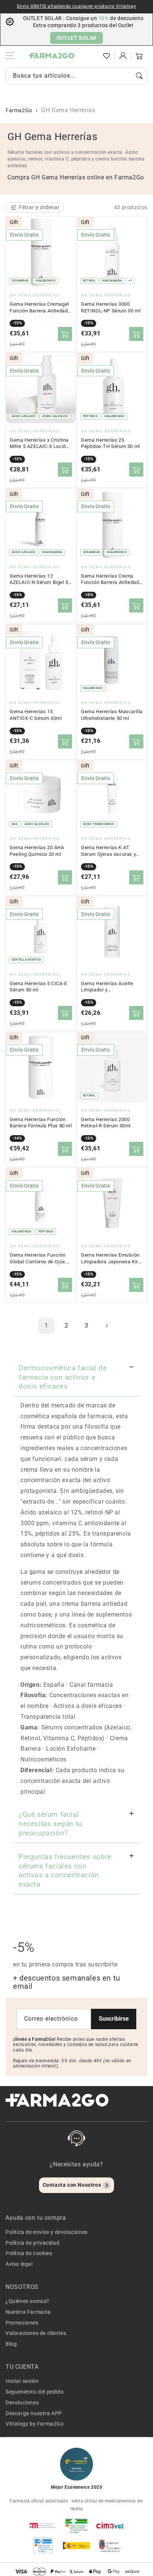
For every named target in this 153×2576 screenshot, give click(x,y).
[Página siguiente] (107, 1326)
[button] (90, 56)
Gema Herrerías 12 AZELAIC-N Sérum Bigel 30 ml (40, 579)
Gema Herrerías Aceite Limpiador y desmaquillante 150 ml (107, 987)
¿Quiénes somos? (27, 2301)
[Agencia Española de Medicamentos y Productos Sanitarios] (43, 2525)
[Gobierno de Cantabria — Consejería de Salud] (110, 2546)
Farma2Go (19, 110)
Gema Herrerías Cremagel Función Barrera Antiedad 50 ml (39, 308)
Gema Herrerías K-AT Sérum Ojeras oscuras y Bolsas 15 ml (108, 851)
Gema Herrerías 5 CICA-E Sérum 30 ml (38, 987)
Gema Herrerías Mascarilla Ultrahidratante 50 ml (112, 715)
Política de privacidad (32, 2243)
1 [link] (46, 1326)
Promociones (22, 2323)
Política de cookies (29, 2253)
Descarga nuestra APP (34, 2413)
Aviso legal (19, 2264)
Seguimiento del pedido (35, 2392)
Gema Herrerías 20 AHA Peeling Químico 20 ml (37, 851)
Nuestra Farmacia (28, 2312)
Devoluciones (22, 2403)
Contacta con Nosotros (72, 2185)
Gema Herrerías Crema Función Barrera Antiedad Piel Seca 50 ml (110, 579)
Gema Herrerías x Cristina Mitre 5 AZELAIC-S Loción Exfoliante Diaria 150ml (39, 444)
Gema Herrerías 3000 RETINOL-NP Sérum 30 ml (111, 307)
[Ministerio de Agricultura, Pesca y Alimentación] (76, 2546)
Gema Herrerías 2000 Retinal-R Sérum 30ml (106, 1123)
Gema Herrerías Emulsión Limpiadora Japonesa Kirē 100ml (111, 1258)
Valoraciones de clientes (36, 2333)
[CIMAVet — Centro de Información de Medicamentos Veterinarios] (110, 2525)
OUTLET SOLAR (76, 38)
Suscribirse (114, 2019)
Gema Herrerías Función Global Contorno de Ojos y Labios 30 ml (39, 1258)
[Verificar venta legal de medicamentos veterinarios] (43, 2546)
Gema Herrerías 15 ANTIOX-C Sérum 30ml (36, 715)
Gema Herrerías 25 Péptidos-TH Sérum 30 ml (110, 443)
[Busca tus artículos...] (139, 76)
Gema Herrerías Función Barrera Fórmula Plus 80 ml (41, 1123)
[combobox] (76, 76)
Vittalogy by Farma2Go (35, 2424)
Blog (11, 2344)
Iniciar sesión (22, 2381)
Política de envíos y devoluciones (47, 2232)
